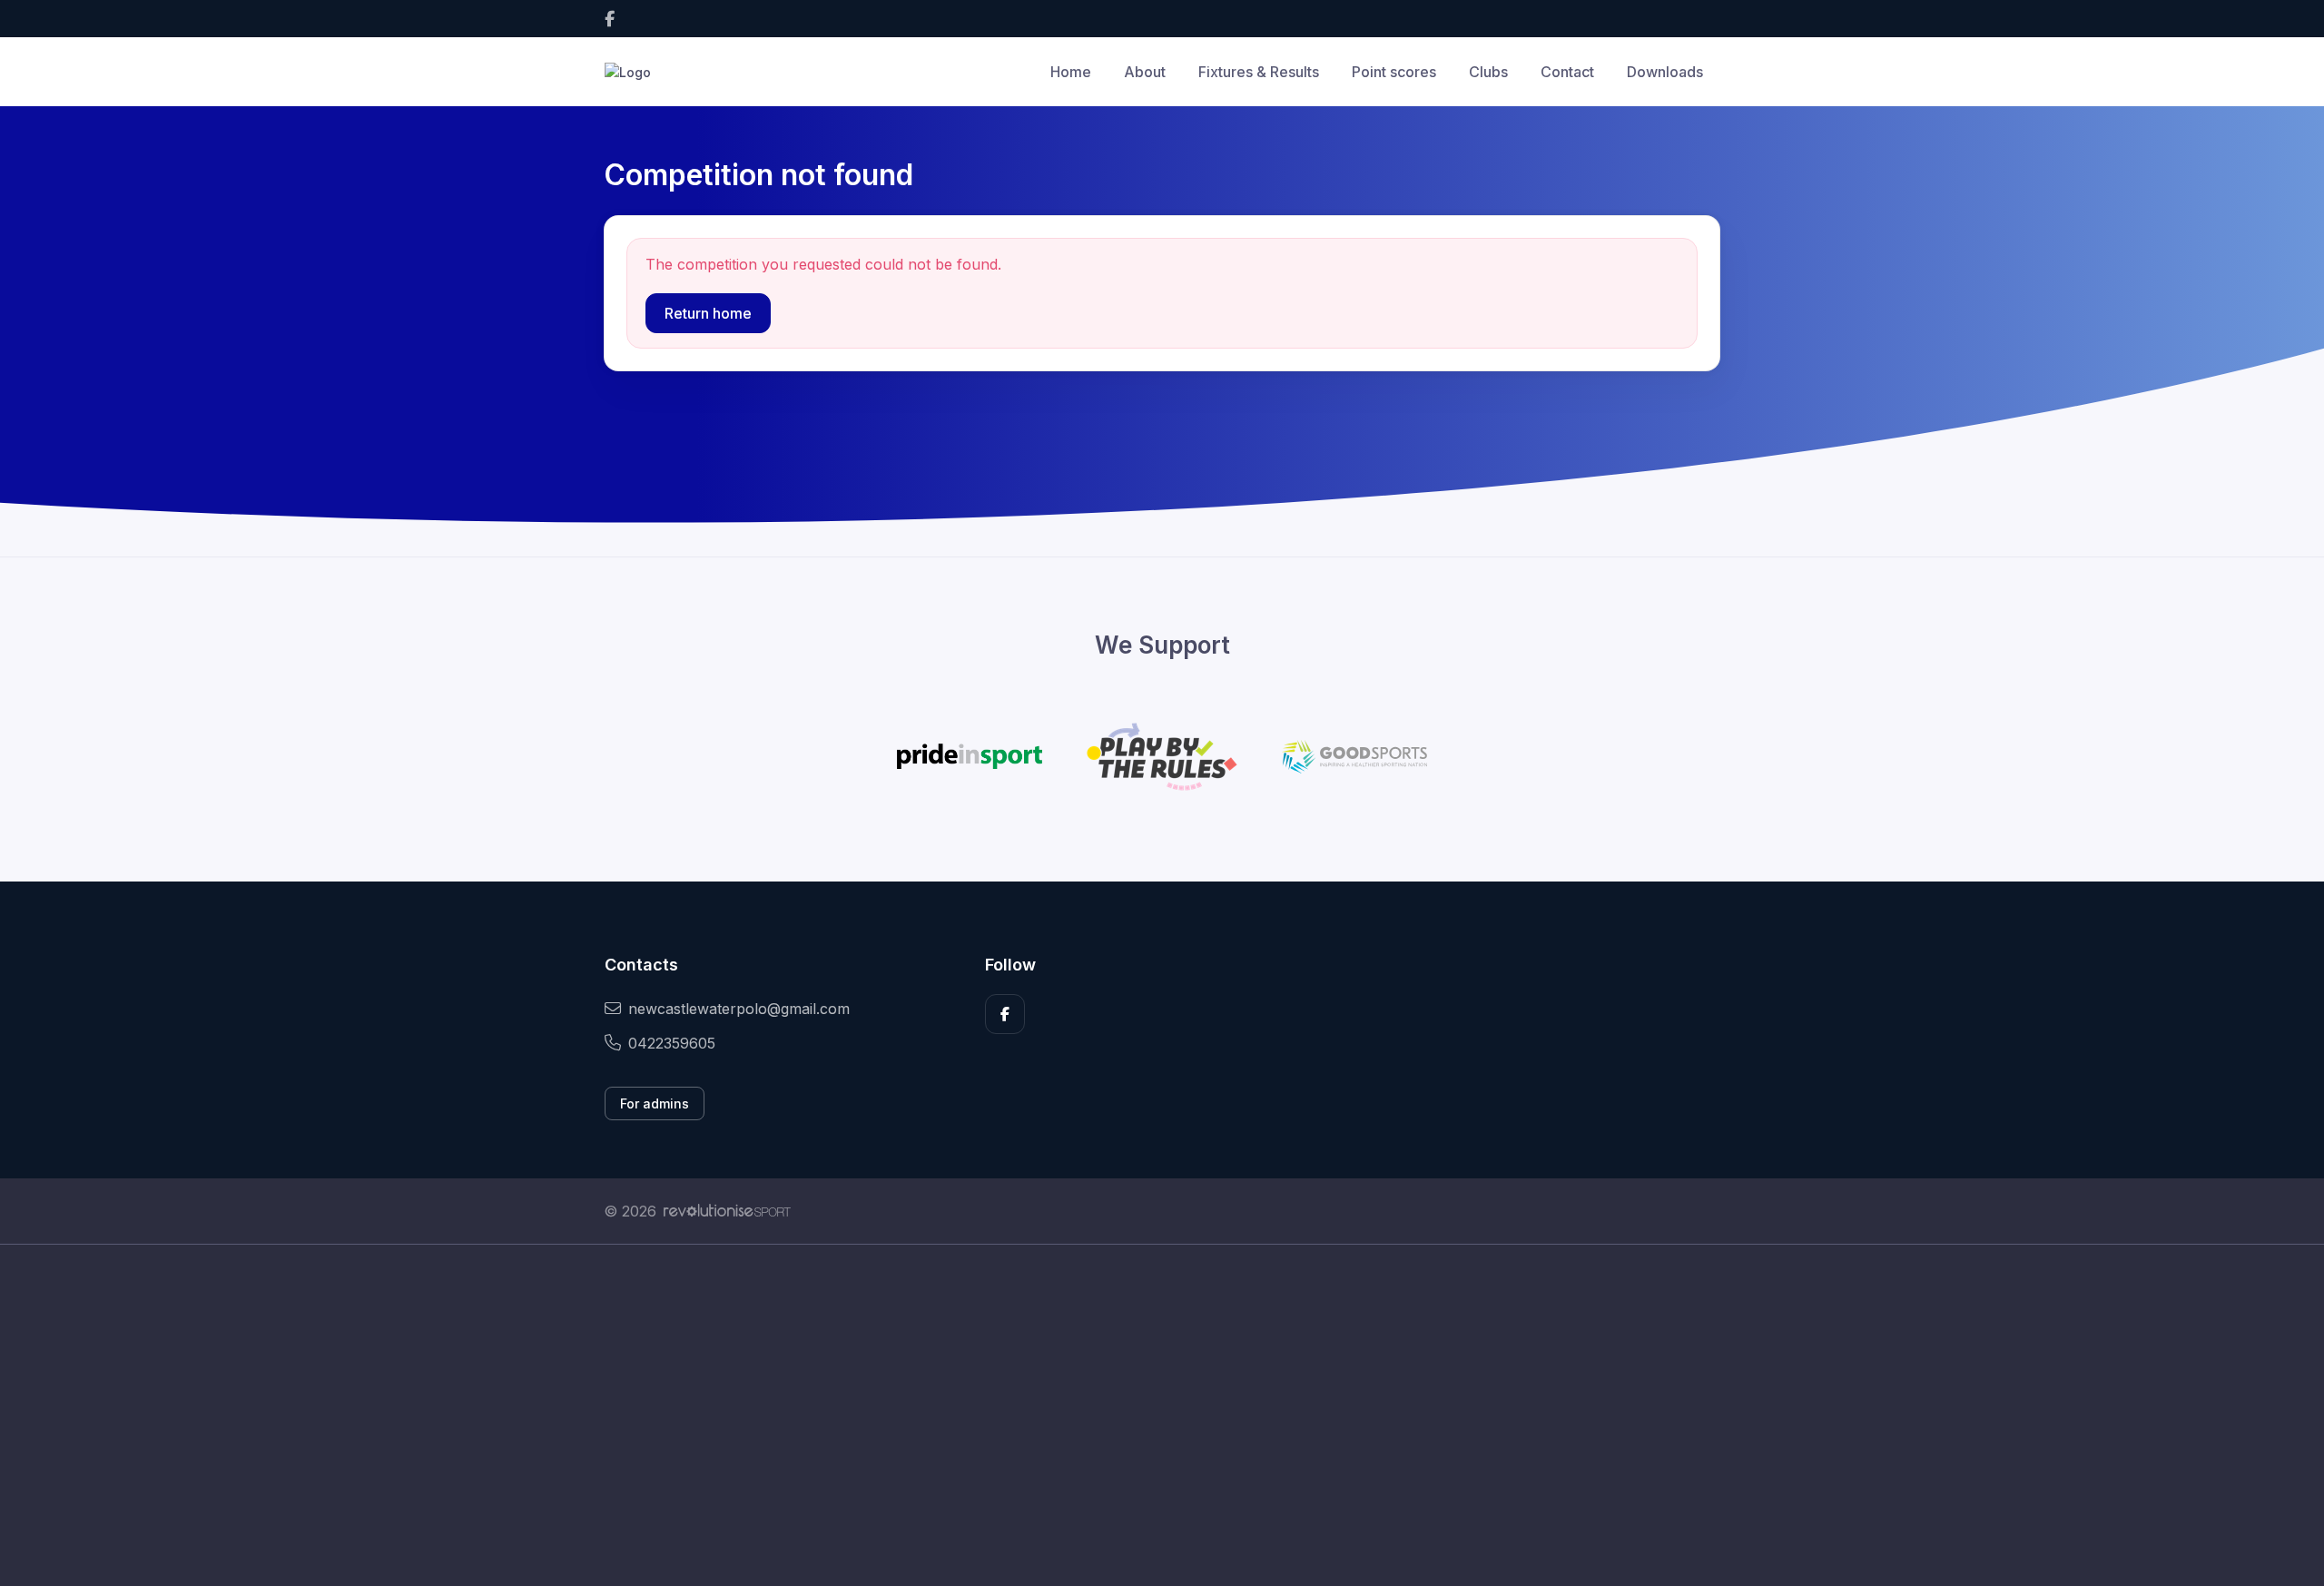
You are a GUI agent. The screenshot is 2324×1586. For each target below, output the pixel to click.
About (1145, 72)
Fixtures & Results (1259, 72)
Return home (708, 313)
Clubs (1488, 72)
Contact (1567, 72)
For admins (655, 1103)
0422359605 (672, 1043)
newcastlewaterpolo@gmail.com (739, 1009)
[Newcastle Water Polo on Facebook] (610, 19)
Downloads (1665, 72)
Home (1071, 72)
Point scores (1394, 72)
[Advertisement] (1148, 1415)
